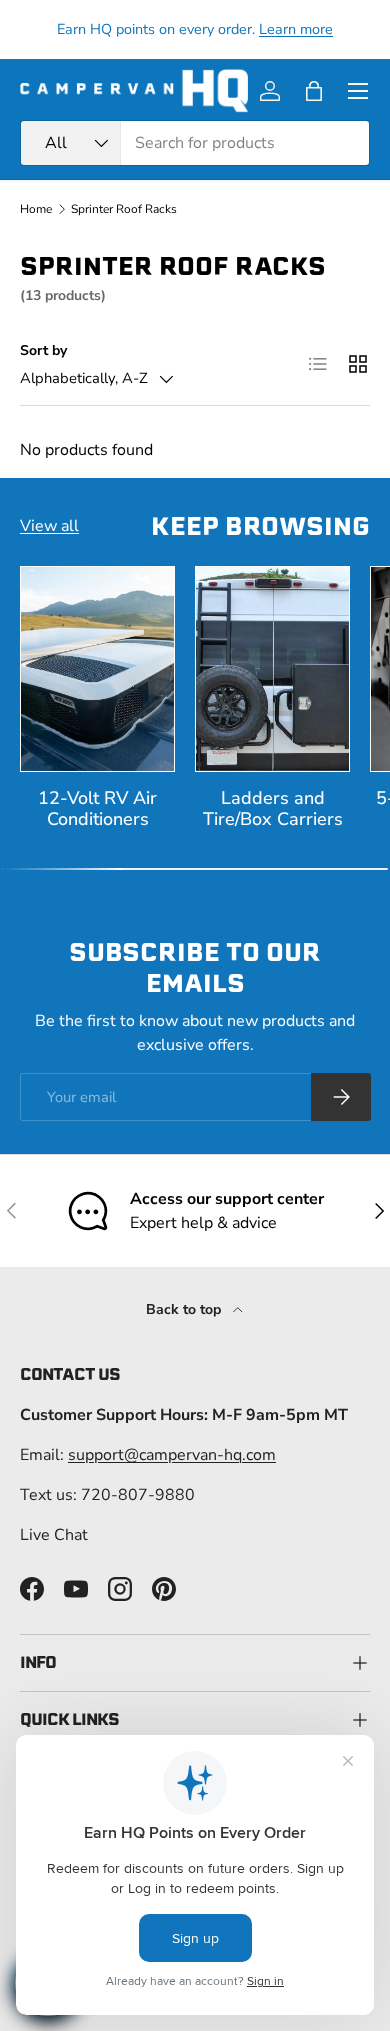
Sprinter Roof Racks (124, 209)
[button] (314, 91)
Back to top (185, 1309)
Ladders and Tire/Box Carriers (273, 808)
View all (49, 526)
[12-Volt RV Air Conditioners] (97, 669)
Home (36, 209)
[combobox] (195, 143)
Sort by (43, 350)
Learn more (296, 29)
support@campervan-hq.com (172, 1455)
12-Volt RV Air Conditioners (97, 808)
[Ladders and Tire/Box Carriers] (272, 669)
